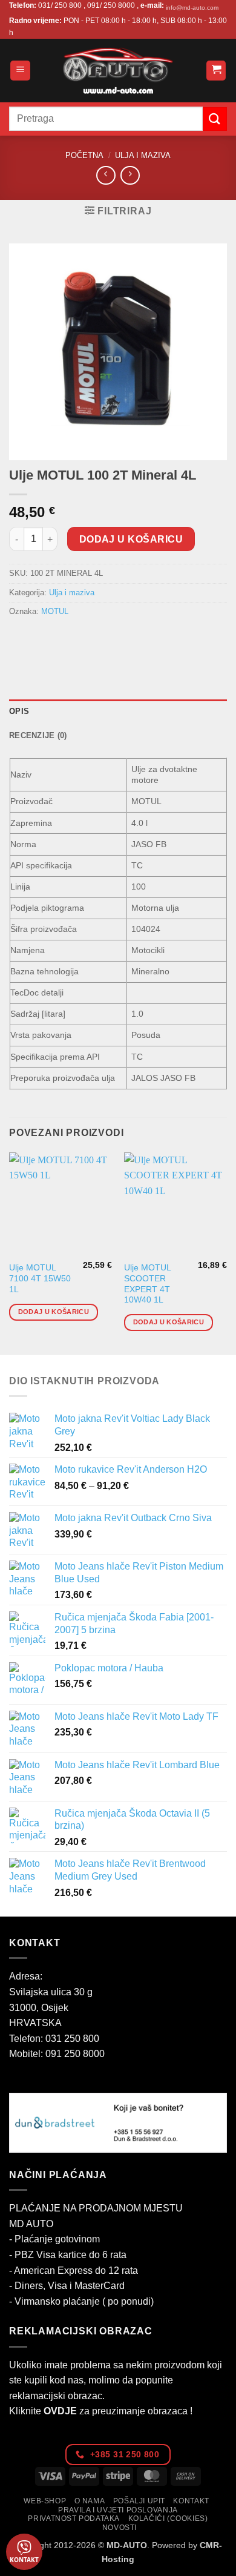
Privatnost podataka (74, 2518)
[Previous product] (130, 175)
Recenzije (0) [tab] (38, 735)
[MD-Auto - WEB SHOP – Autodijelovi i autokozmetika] (118, 71)
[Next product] (106, 175)
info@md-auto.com (192, 8)
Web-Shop (45, 2501)
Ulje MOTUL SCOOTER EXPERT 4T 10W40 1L (147, 1284)
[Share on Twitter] (64, 639)
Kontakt (191, 2501)
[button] (20, 71)
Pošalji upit (139, 2501)
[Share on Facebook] (42, 639)
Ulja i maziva (143, 155)
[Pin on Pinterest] (107, 639)
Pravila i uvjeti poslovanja (118, 2510)
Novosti (120, 2528)
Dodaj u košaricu (131, 539)
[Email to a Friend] (86, 639)
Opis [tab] (19, 711)
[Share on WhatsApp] (20, 639)
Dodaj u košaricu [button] (54, 1312)
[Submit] (215, 119)
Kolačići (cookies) (168, 2518)
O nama (90, 2501)
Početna (84, 155)
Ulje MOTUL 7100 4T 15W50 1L (40, 1278)
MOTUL (55, 611)
